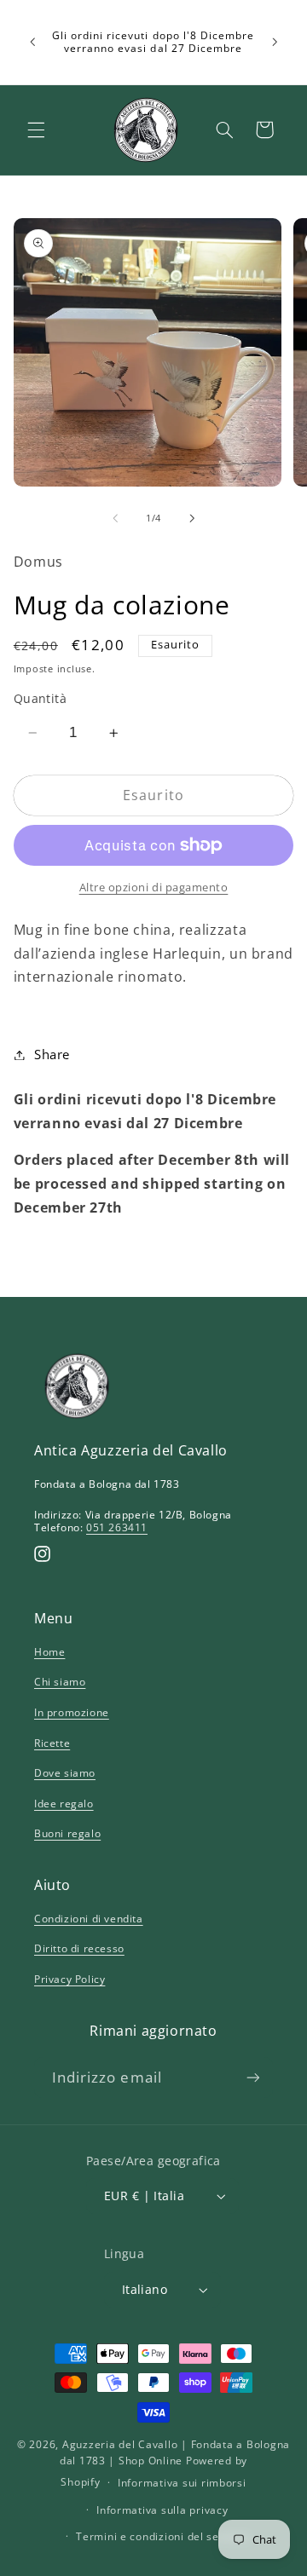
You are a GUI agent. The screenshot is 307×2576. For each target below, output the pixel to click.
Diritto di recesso (79, 1948)
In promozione (72, 1712)
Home (49, 1652)
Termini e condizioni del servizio (162, 2536)
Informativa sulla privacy (162, 2510)
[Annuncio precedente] (32, 42)
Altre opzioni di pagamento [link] (154, 887)
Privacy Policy (70, 1979)
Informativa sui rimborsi (182, 2483)
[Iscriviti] (253, 2077)
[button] (36, 130)
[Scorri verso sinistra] (115, 519)
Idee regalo (64, 1804)
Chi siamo (60, 1682)
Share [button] (52, 1054)
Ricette (52, 1743)
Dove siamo (65, 1773)
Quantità (40, 698)
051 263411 (117, 1527)
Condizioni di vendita (89, 1919)
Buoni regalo (67, 1833)
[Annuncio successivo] (275, 42)
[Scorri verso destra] (192, 519)
